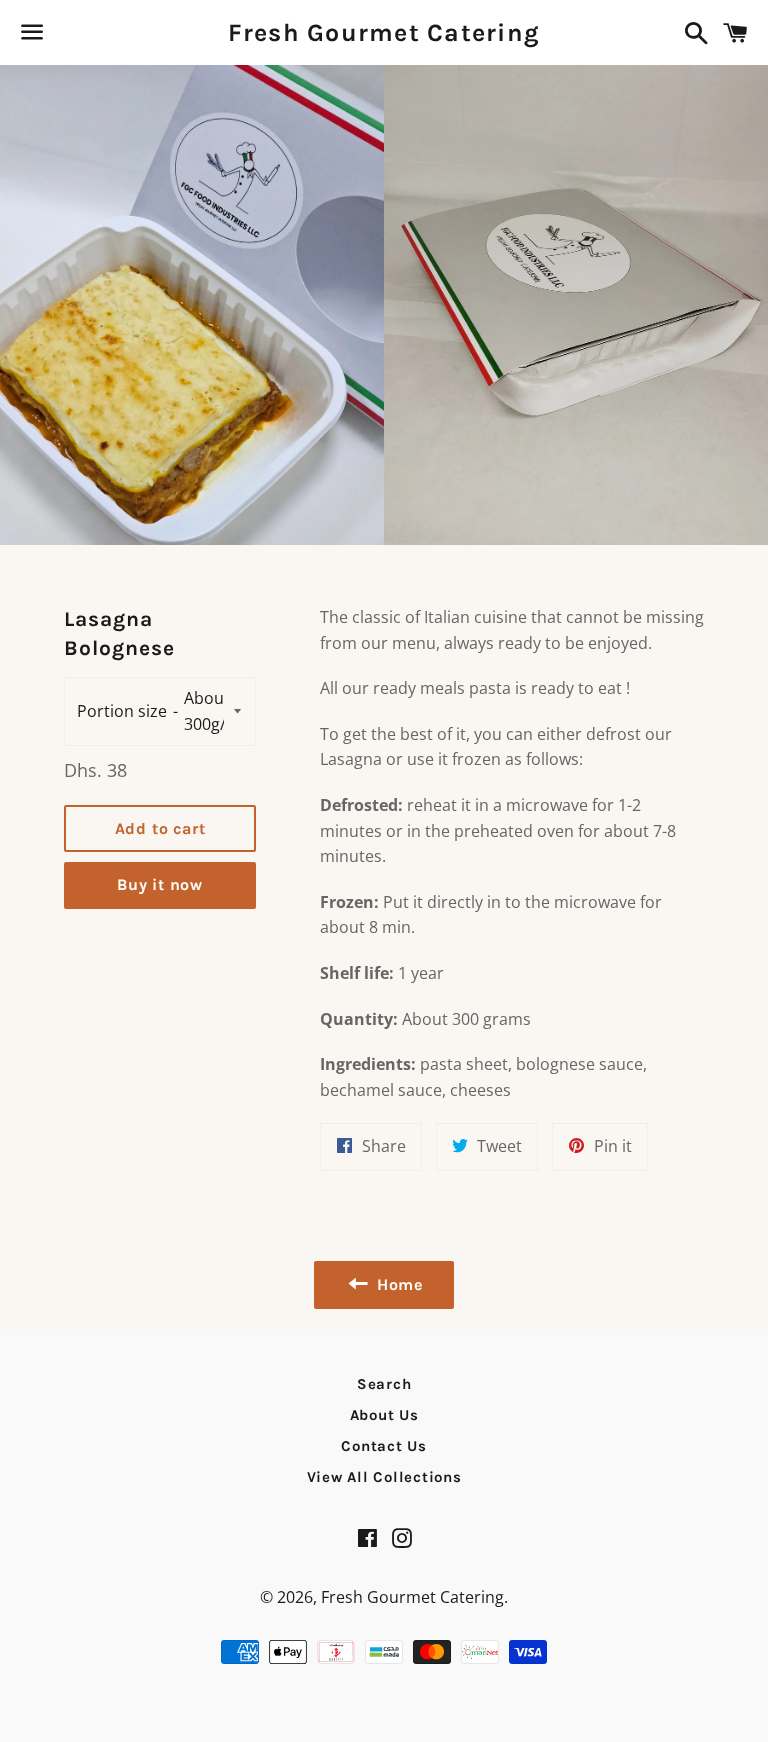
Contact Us (384, 1446)
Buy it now (160, 884)
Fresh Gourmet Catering (384, 32)
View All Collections (384, 1477)
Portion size (122, 711)
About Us (384, 1415)
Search (384, 1384)
